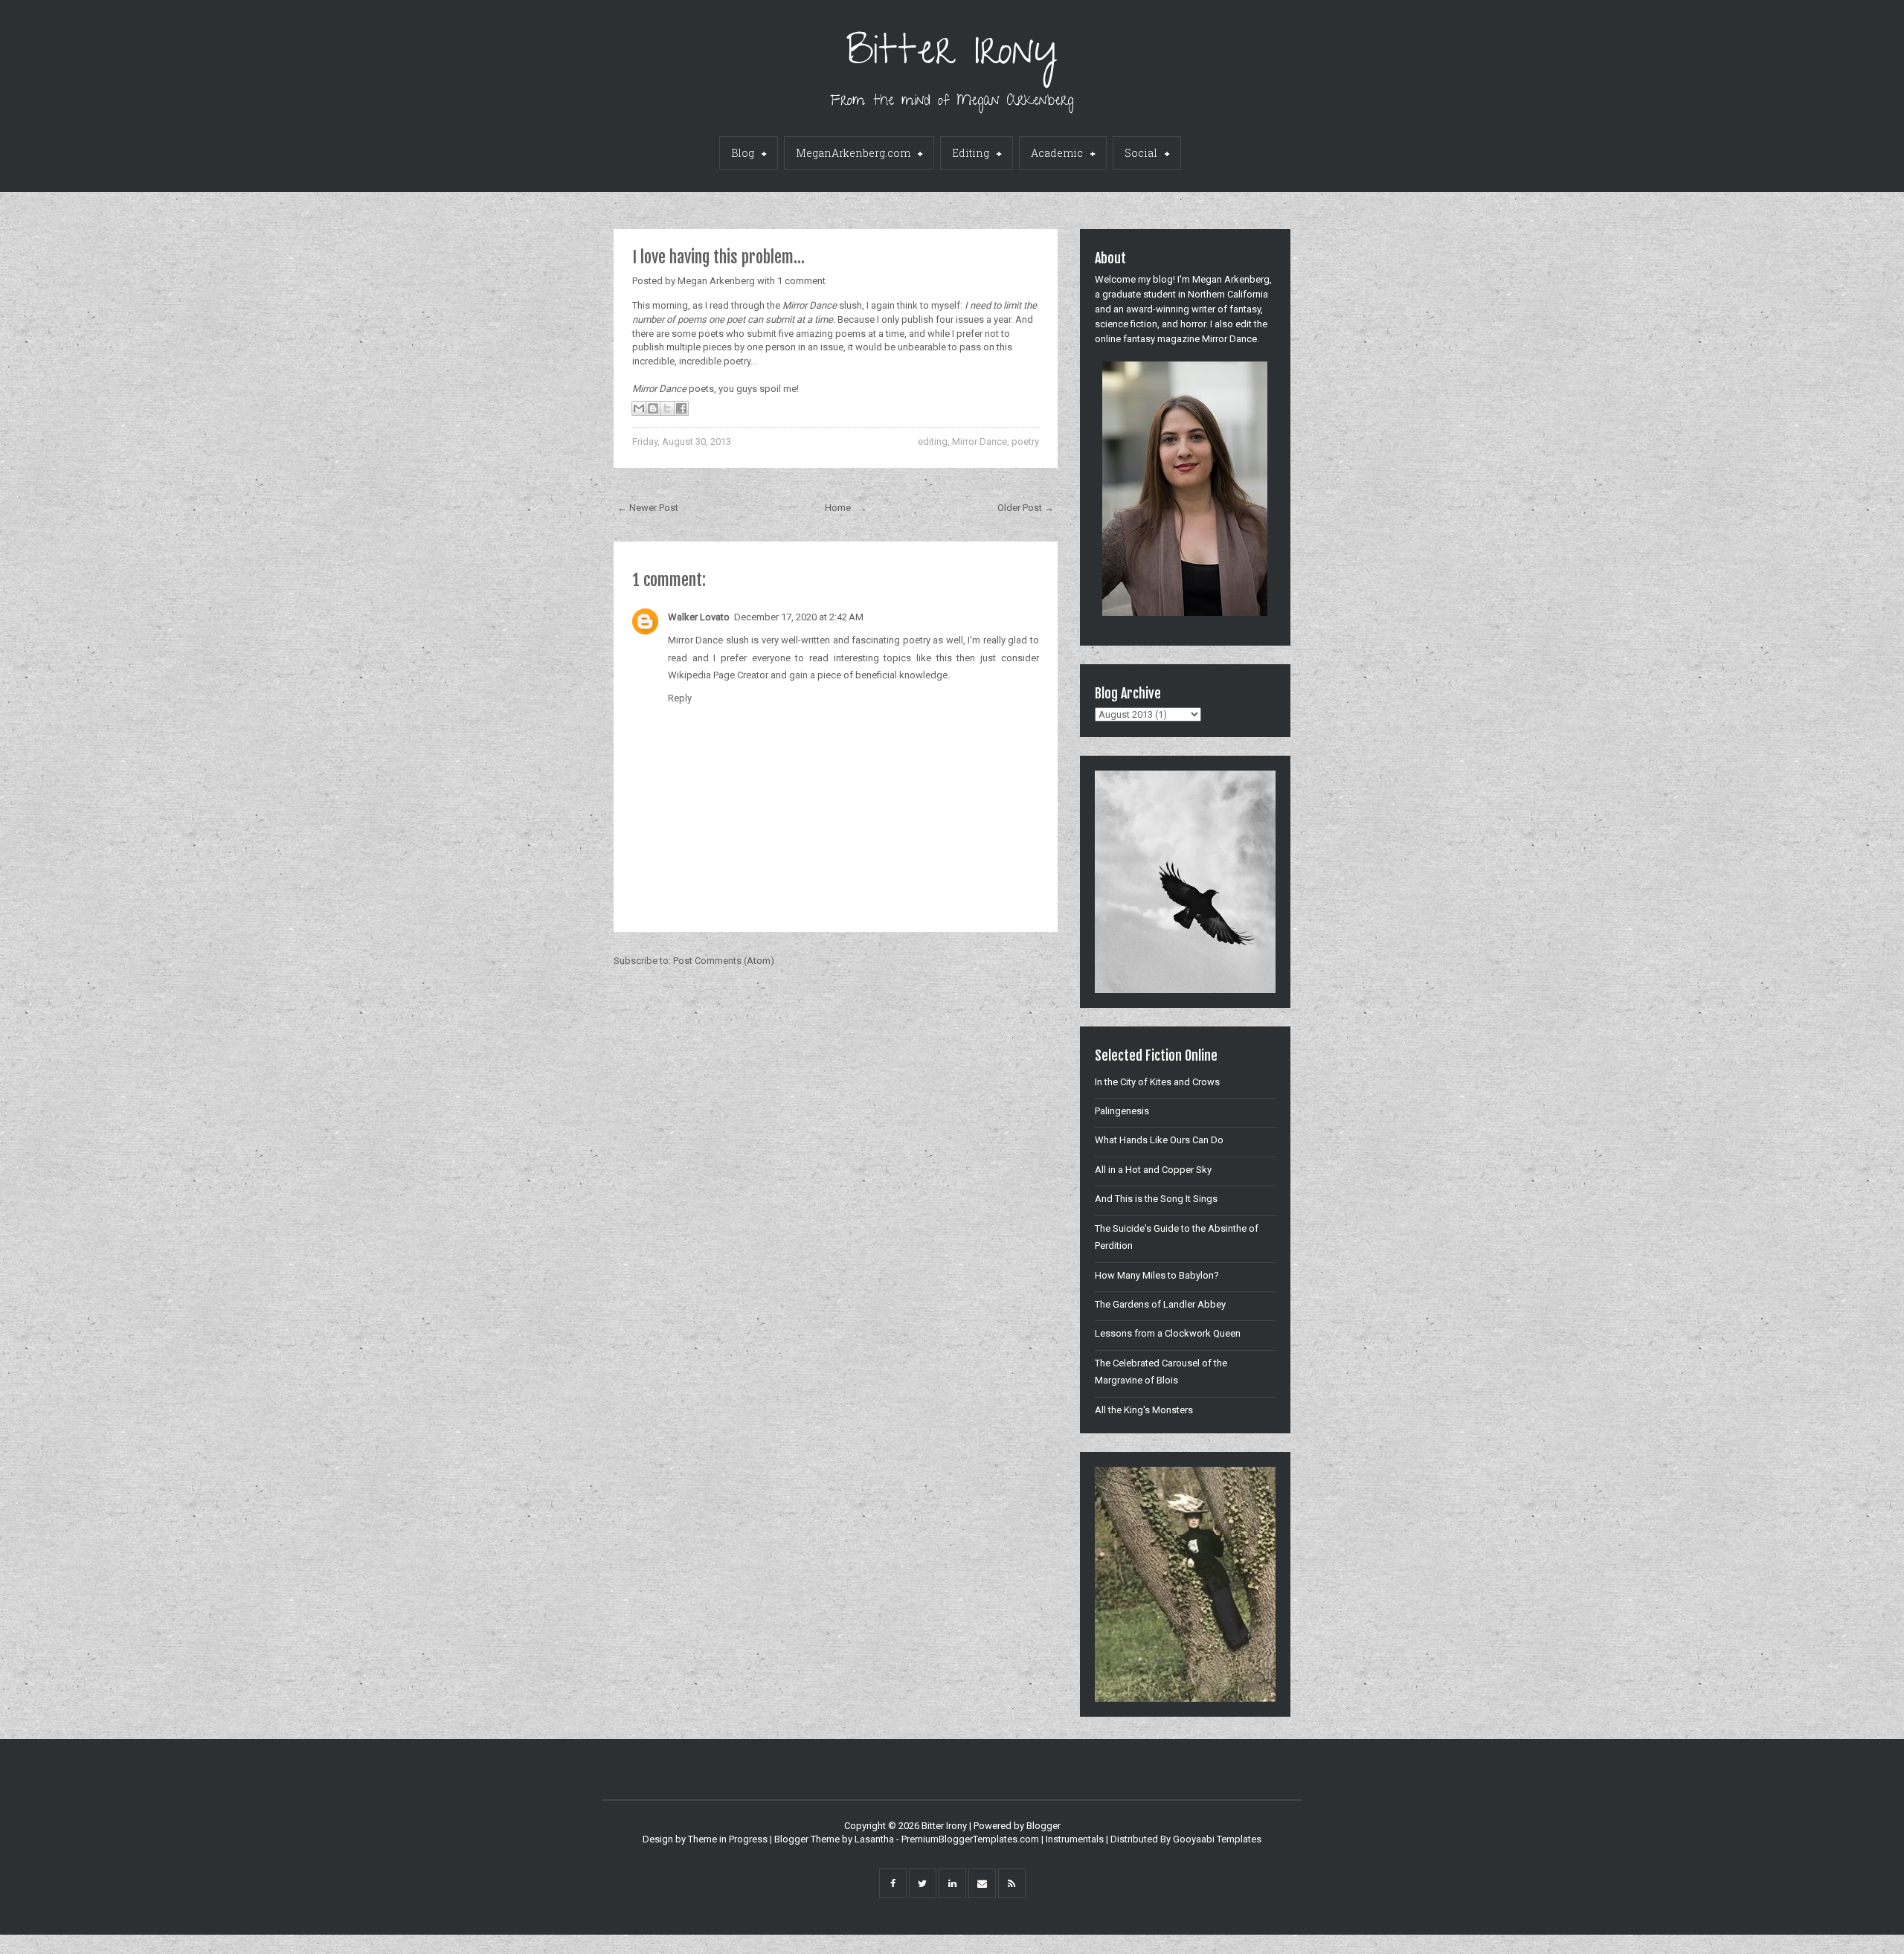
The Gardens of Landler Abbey (1160, 1304)
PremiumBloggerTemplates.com (970, 1839)
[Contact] (982, 1883)
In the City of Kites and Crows (1157, 1082)
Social (1141, 153)
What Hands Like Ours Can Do (1159, 1140)
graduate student (1139, 294)
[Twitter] (923, 1883)
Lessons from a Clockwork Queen (1168, 1333)
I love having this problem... (718, 257)
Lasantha (874, 1839)
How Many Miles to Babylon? (1157, 1275)
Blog (743, 153)
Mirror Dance (980, 441)
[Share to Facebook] (681, 408)
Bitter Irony (952, 55)
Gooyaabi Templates (1217, 1839)
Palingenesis (1122, 1111)
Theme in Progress (728, 1839)
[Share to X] (667, 408)
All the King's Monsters (1144, 1410)
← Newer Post (648, 508)
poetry (1025, 441)
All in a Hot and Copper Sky (1153, 1170)
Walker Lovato (699, 617)
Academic (1057, 153)
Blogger (1043, 1826)
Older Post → (1026, 508)
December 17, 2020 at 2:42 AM (799, 617)
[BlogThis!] (653, 408)
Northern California (1228, 294)
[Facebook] (893, 1883)
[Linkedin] (952, 1883)
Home (838, 508)
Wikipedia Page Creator (718, 675)
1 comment (801, 281)
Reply (680, 698)
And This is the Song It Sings (1156, 1199)
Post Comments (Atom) (724, 961)
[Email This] (639, 408)
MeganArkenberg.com (853, 153)
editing (933, 441)
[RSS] (1012, 1883)
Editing (971, 153)
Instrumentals (1075, 1839)
